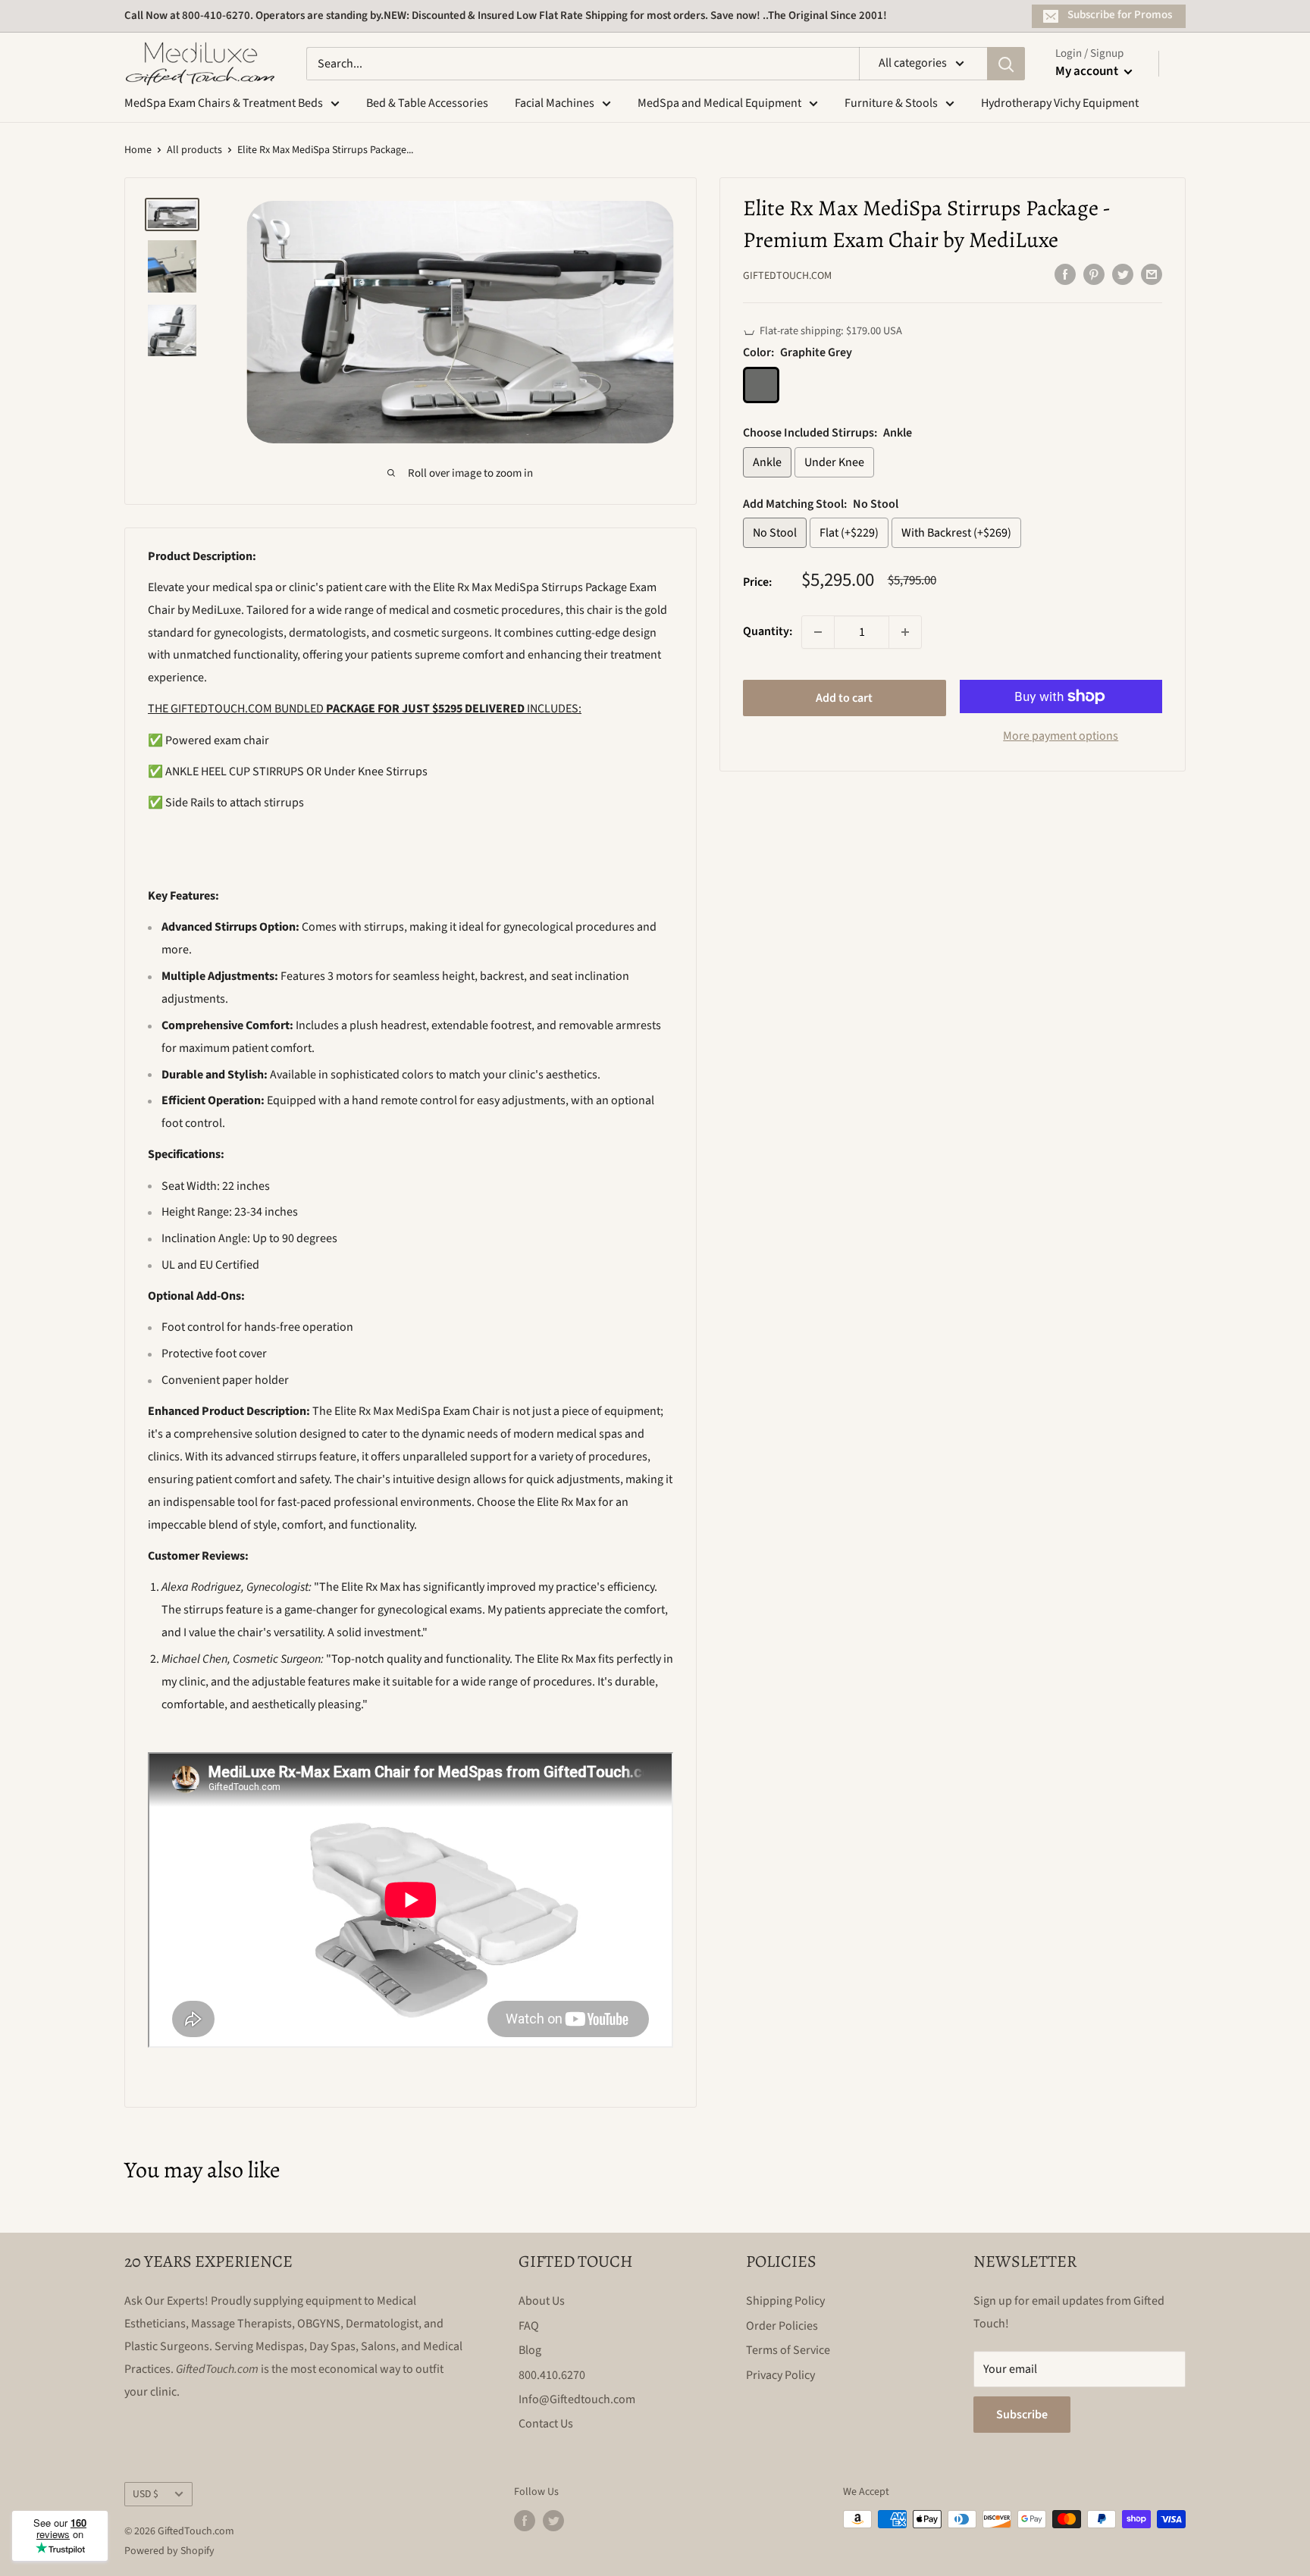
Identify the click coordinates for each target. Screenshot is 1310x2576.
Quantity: (768, 631)
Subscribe (1022, 2415)
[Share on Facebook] (1065, 274)
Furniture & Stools (891, 103)
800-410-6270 (216, 16)
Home (138, 150)
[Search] (1006, 64)
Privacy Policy (780, 2375)
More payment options (1061, 736)
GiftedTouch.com (787, 276)
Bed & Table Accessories (427, 103)
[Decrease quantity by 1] (818, 632)
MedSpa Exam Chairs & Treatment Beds (224, 103)
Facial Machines (555, 103)
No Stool (775, 533)
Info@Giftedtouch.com (577, 2399)
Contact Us (546, 2424)
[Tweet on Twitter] (1123, 274)
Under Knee (834, 462)
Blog (530, 2350)
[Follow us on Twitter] (553, 2521)
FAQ (529, 2326)
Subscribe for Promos (1120, 15)
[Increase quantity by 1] (905, 632)
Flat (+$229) (849, 533)
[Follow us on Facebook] (525, 2521)
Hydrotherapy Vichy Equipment (1060, 103)
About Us (542, 2301)
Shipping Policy (785, 2301)
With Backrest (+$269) (956, 533)
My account (1088, 71)
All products (194, 150)
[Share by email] (1152, 274)
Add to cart (844, 698)
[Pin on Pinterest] (1094, 274)
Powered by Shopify (169, 2551)
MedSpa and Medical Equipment (719, 103)
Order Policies (782, 2326)
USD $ (146, 2494)
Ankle (767, 462)
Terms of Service (788, 2350)
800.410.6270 (552, 2375)
